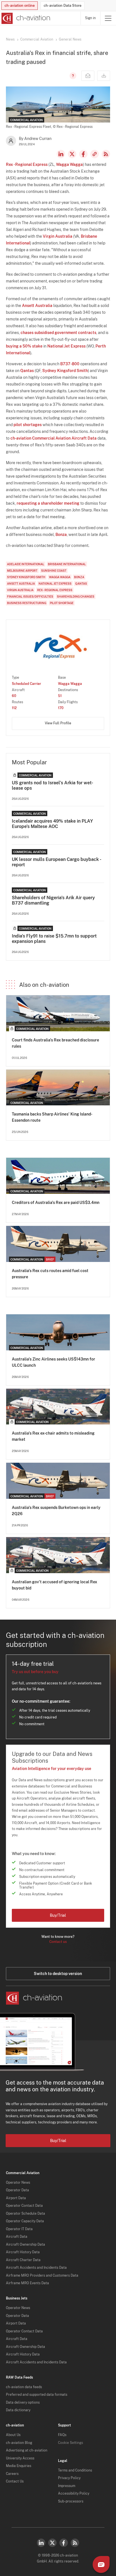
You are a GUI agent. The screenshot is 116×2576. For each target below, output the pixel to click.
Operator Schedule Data (25, 2214)
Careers (12, 2474)
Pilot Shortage (62, 603)
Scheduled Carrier (26, 684)
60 (14, 696)
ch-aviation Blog (19, 2443)
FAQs (62, 2435)
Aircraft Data (17, 2237)
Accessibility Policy (74, 2493)
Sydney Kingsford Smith (65, 371)
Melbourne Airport (22, 571)
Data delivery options (23, 2403)
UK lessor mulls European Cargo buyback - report (56, 862)
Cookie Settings (71, 2443)
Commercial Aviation (37, 39)
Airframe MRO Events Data (27, 2283)
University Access (20, 2458)
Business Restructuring (27, 603)
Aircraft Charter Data (23, 2260)
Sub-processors (71, 2501)
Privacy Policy (69, 2478)
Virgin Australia (58, 236)
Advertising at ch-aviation (27, 2450)
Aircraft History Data (23, 2252)
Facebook (83, 154)
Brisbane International (67, 564)
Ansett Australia (37, 306)
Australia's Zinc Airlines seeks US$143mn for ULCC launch (53, 1362)
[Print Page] (104, 76)
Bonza (61, 535)
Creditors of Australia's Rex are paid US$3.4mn (56, 1203)
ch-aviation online (20, 5)
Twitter (52, 2543)
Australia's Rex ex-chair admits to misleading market (53, 1436)
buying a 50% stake (24, 346)
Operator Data (17, 2190)
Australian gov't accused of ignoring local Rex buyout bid (54, 1585)
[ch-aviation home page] (25, 18)
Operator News (18, 2183)
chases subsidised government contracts (58, 333)
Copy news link (95, 154)
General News (70, 39)
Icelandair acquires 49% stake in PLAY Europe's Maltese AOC (52, 824)
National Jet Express (66, 346)
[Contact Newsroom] (88, 76)
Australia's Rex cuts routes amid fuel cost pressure (50, 1274)
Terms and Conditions (75, 2470)
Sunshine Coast (54, 571)
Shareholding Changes (76, 596)
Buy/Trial (58, 1915)
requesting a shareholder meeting (48, 503)
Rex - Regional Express (27, 164)
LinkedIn (61, 154)
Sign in (90, 18)
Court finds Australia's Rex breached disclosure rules (55, 1043)
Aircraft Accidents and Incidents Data (36, 2268)
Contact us (58, 1942)
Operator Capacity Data (25, 2221)
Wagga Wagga (69, 164)
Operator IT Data (19, 2229)
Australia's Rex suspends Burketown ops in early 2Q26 (56, 1511)
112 (14, 708)
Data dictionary (18, 2410)
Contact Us (15, 2481)
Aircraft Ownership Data (25, 2245)
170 (61, 708)
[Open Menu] (108, 18)
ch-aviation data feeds (24, 2387)
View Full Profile (58, 723)
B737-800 (70, 364)
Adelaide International (26, 564)
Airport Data (16, 2198)
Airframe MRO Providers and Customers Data (42, 2276)
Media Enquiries (19, 2466)
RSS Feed (106, 154)
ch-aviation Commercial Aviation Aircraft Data (53, 438)
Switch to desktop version (58, 1974)
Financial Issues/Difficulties (30, 596)
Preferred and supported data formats (37, 2395)
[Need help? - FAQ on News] (72, 76)
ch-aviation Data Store (63, 5)
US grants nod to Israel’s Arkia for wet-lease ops (53, 785)
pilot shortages (28, 425)
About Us (13, 2435)
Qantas (27, 371)
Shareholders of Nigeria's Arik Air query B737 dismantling (53, 900)
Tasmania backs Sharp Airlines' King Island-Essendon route (52, 1117)
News (10, 39)
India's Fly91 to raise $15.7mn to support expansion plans (54, 939)
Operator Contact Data (24, 2206)
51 (60, 696)
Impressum (67, 2486)
